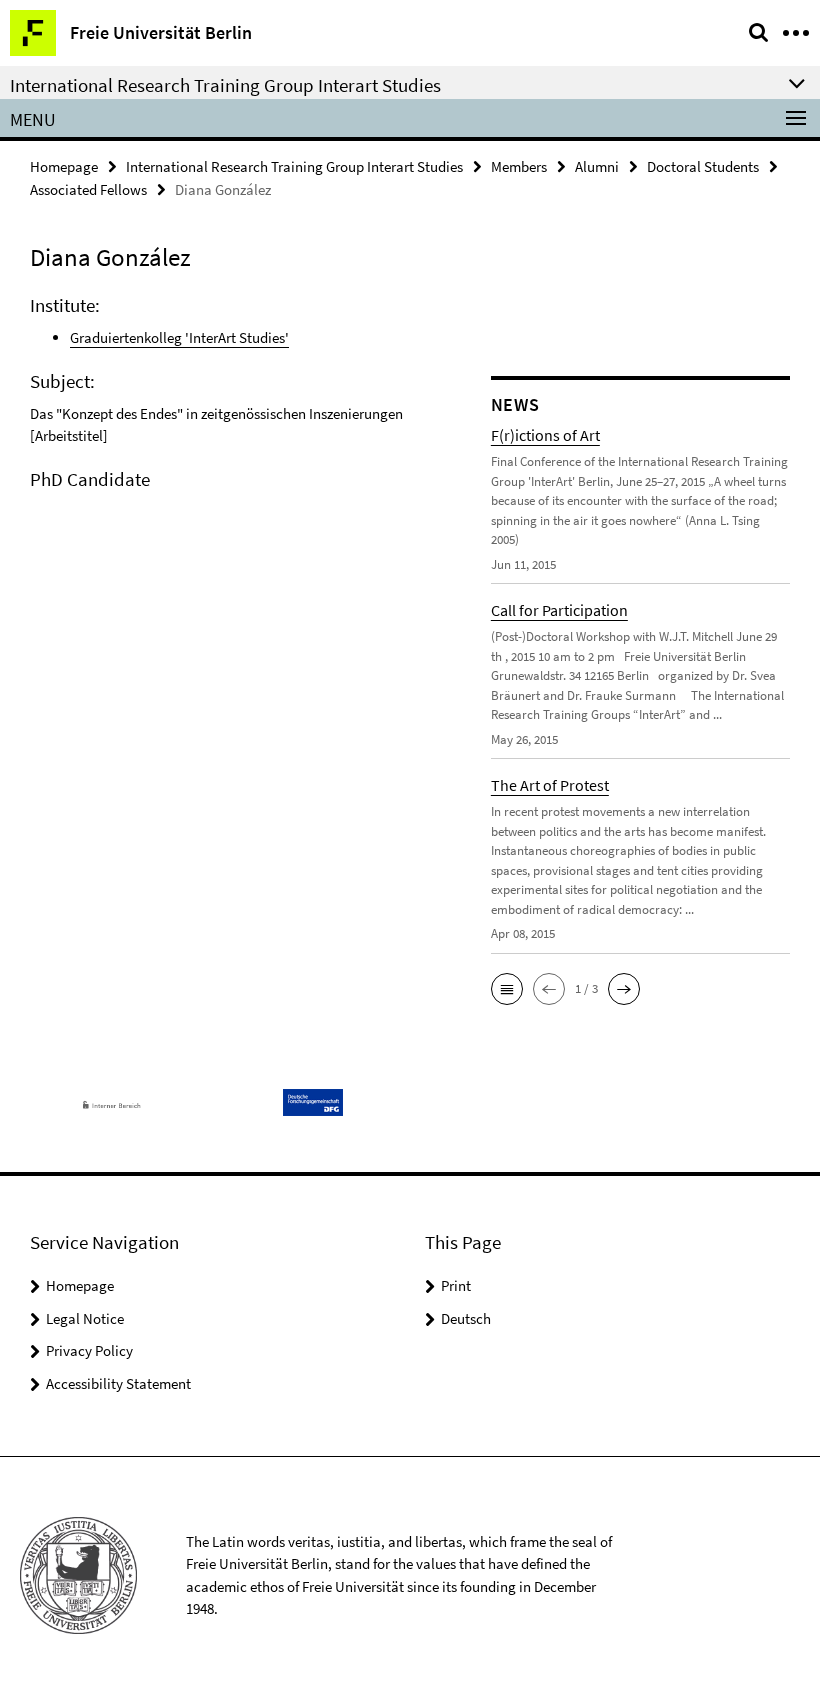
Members (519, 166)
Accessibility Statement (118, 1383)
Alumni (597, 166)
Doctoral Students (703, 166)
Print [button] (456, 1285)
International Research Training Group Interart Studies (294, 166)
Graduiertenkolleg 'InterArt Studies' (179, 337)
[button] (507, 989)
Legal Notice (85, 1318)
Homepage (64, 166)
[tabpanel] (245, 397)
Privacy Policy (89, 1350)
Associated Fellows (88, 189)
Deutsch (466, 1318)
